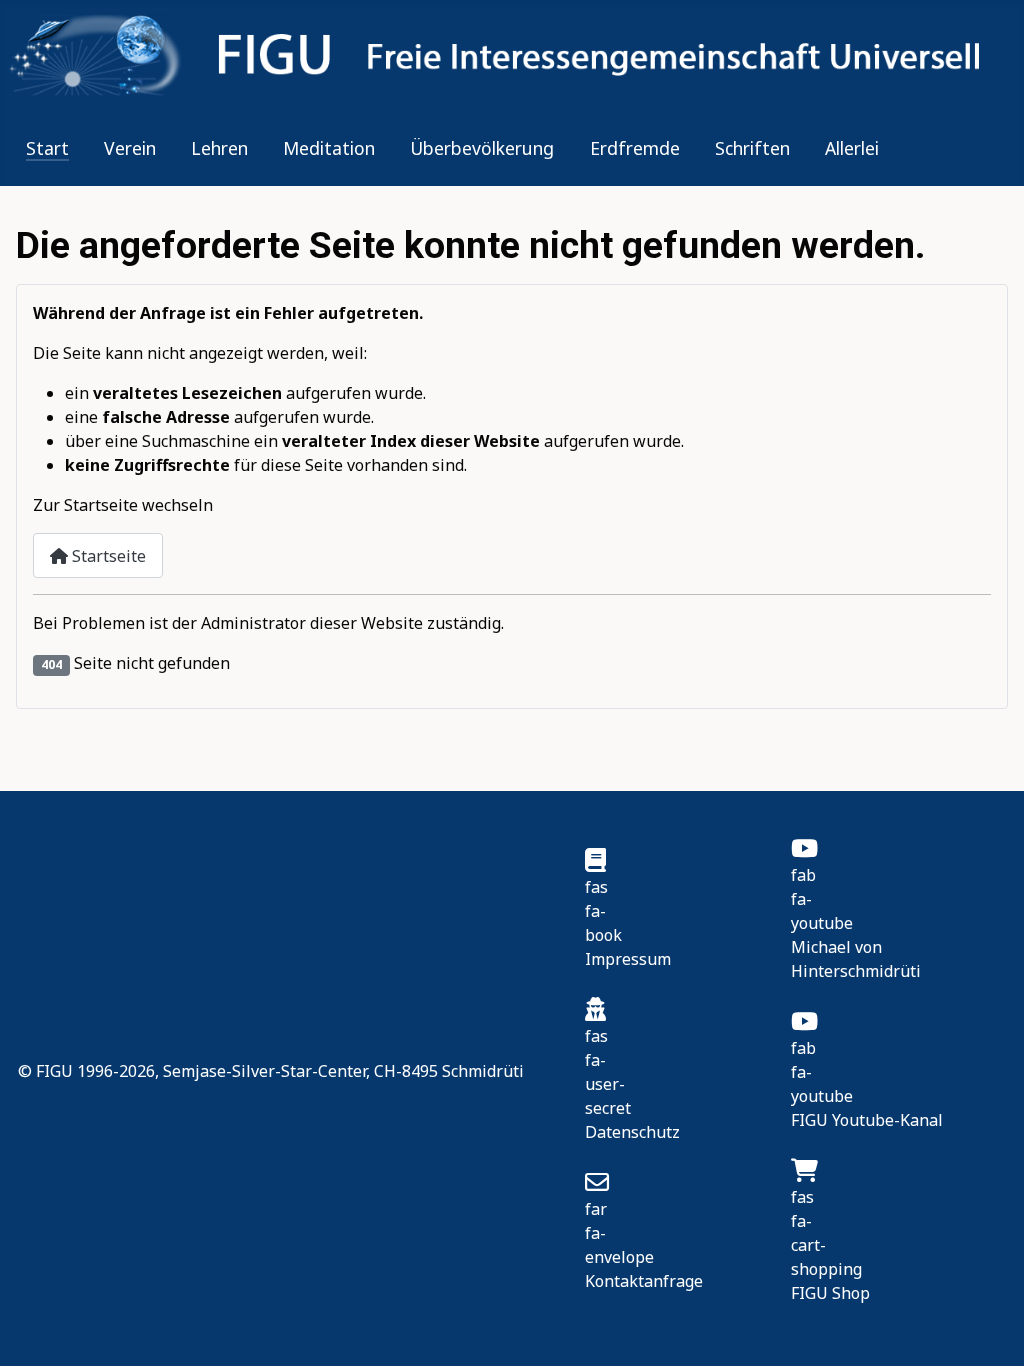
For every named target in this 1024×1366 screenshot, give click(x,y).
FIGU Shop (830, 1293)
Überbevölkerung (482, 148)
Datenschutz (632, 1132)
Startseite (107, 556)
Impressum (628, 959)
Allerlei (852, 148)
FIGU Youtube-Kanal (867, 1120)
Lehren (219, 148)
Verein (130, 148)
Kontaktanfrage (644, 1281)
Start (47, 148)
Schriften (752, 148)
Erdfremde (635, 148)
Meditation (329, 148)
